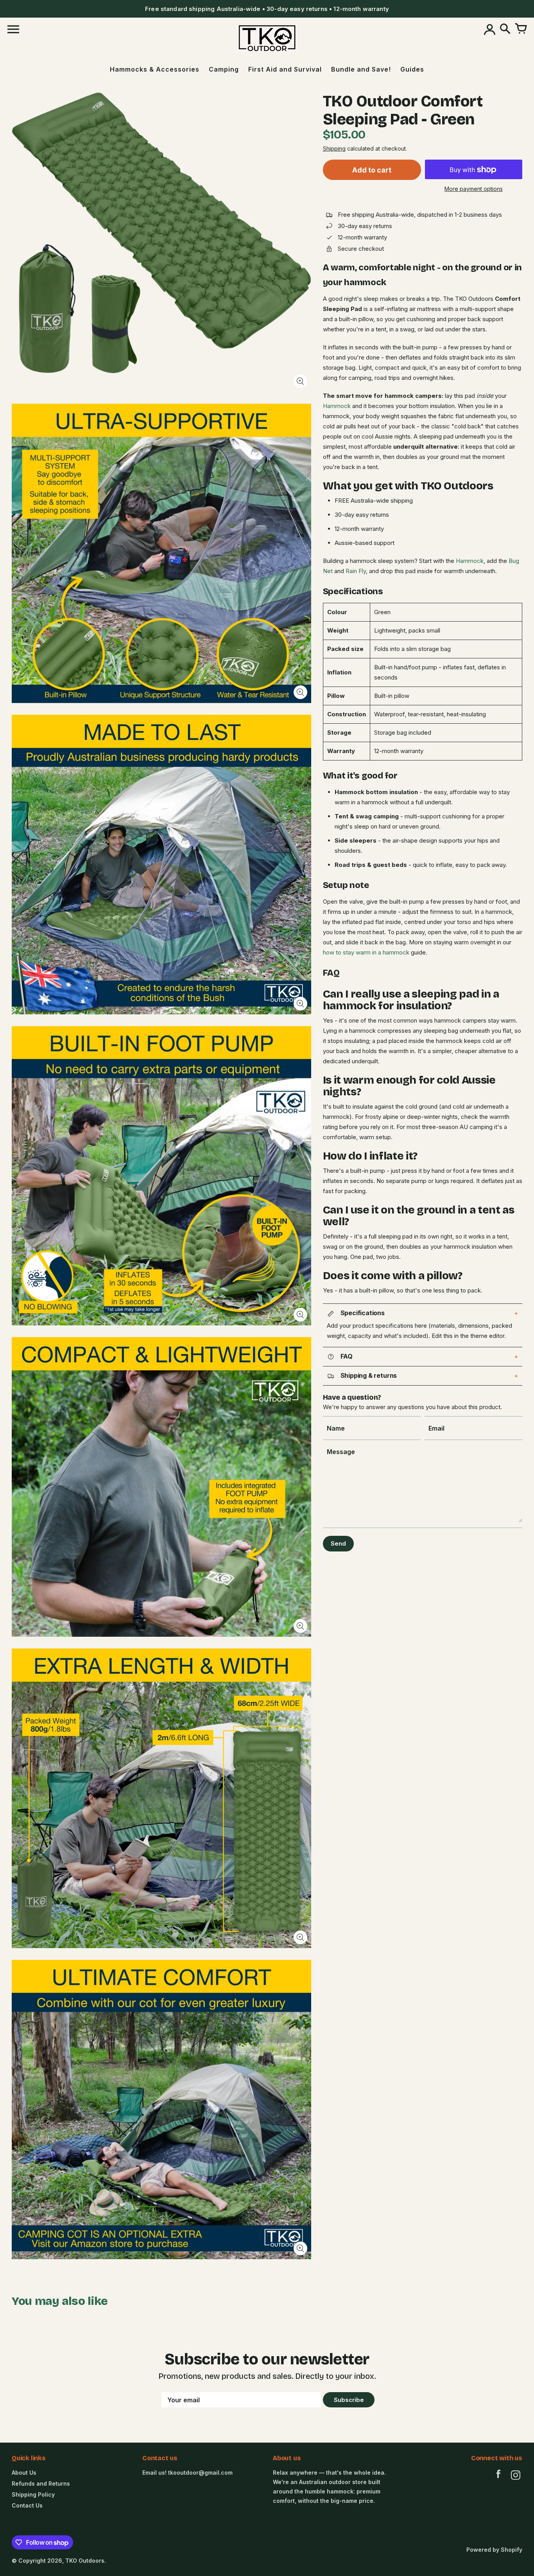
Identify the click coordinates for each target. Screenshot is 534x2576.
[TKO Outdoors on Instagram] (516, 2476)
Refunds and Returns (41, 2483)
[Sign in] (489, 29)
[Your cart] (521, 29)
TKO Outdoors (85, 2561)
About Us (24, 2473)
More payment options (474, 189)
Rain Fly (356, 571)
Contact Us (27, 2505)
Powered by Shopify (494, 2550)
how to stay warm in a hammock (366, 953)
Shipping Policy (33, 2494)
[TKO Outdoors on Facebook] (498, 2476)
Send (338, 1543)
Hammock (337, 406)
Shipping (334, 149)
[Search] (505, 29)
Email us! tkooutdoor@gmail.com (187, 2473)
